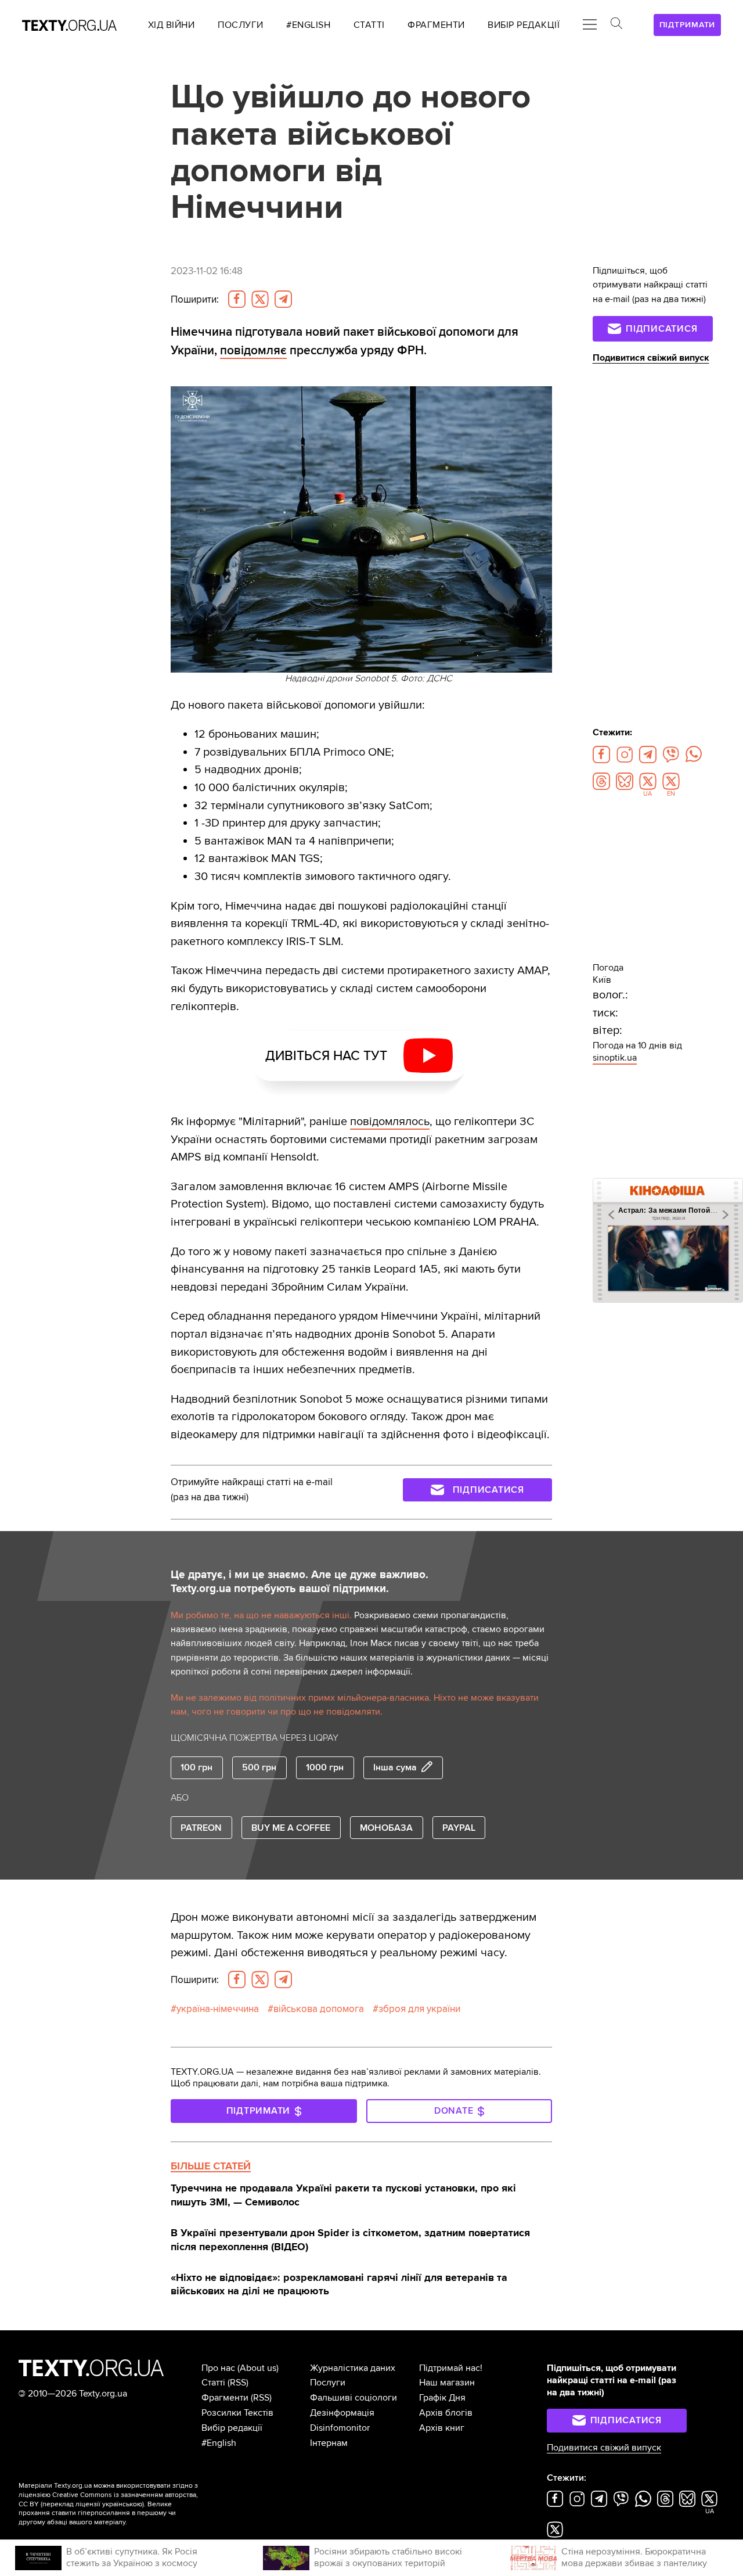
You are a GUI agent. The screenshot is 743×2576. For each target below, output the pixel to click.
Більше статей (211, 2166)
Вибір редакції (232, 2428)
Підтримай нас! (451, 2368)
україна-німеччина (218, 2009)
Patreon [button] (201, 1828)
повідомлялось (390, 1121)
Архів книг (442, 2428)
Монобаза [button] (386, 1828)
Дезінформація (342, 2413)
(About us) (258, 2368)
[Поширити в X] (260, 299)
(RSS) (238, 2383)
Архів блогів (446, 2413)
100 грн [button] (196, 1767)
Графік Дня (442, 2398)
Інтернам (329, 2443)
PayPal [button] (459, 1828)
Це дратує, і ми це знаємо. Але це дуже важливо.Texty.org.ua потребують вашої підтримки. (300, 1582)
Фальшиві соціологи (354, 2398)
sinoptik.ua (615, 1058)
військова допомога (319, 2009)
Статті (213, 2383)
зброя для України (419, 2009)
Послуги (328, 2383)
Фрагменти (225, 2398)
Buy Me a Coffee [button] (291, 1828)
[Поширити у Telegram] (283, 299)
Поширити (195, 299)
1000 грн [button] (325, 1767)
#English (219, 2443)
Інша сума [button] (395, 1767)
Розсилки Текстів (237, 2413)
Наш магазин (447, 2383)
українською (122, 2504)
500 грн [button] (259, 1767)
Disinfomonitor (340, 2428)
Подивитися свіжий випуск (651, 358)
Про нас (218, 2368)
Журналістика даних (353, 2368)
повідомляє (253, 350)
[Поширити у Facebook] (237, 299)
